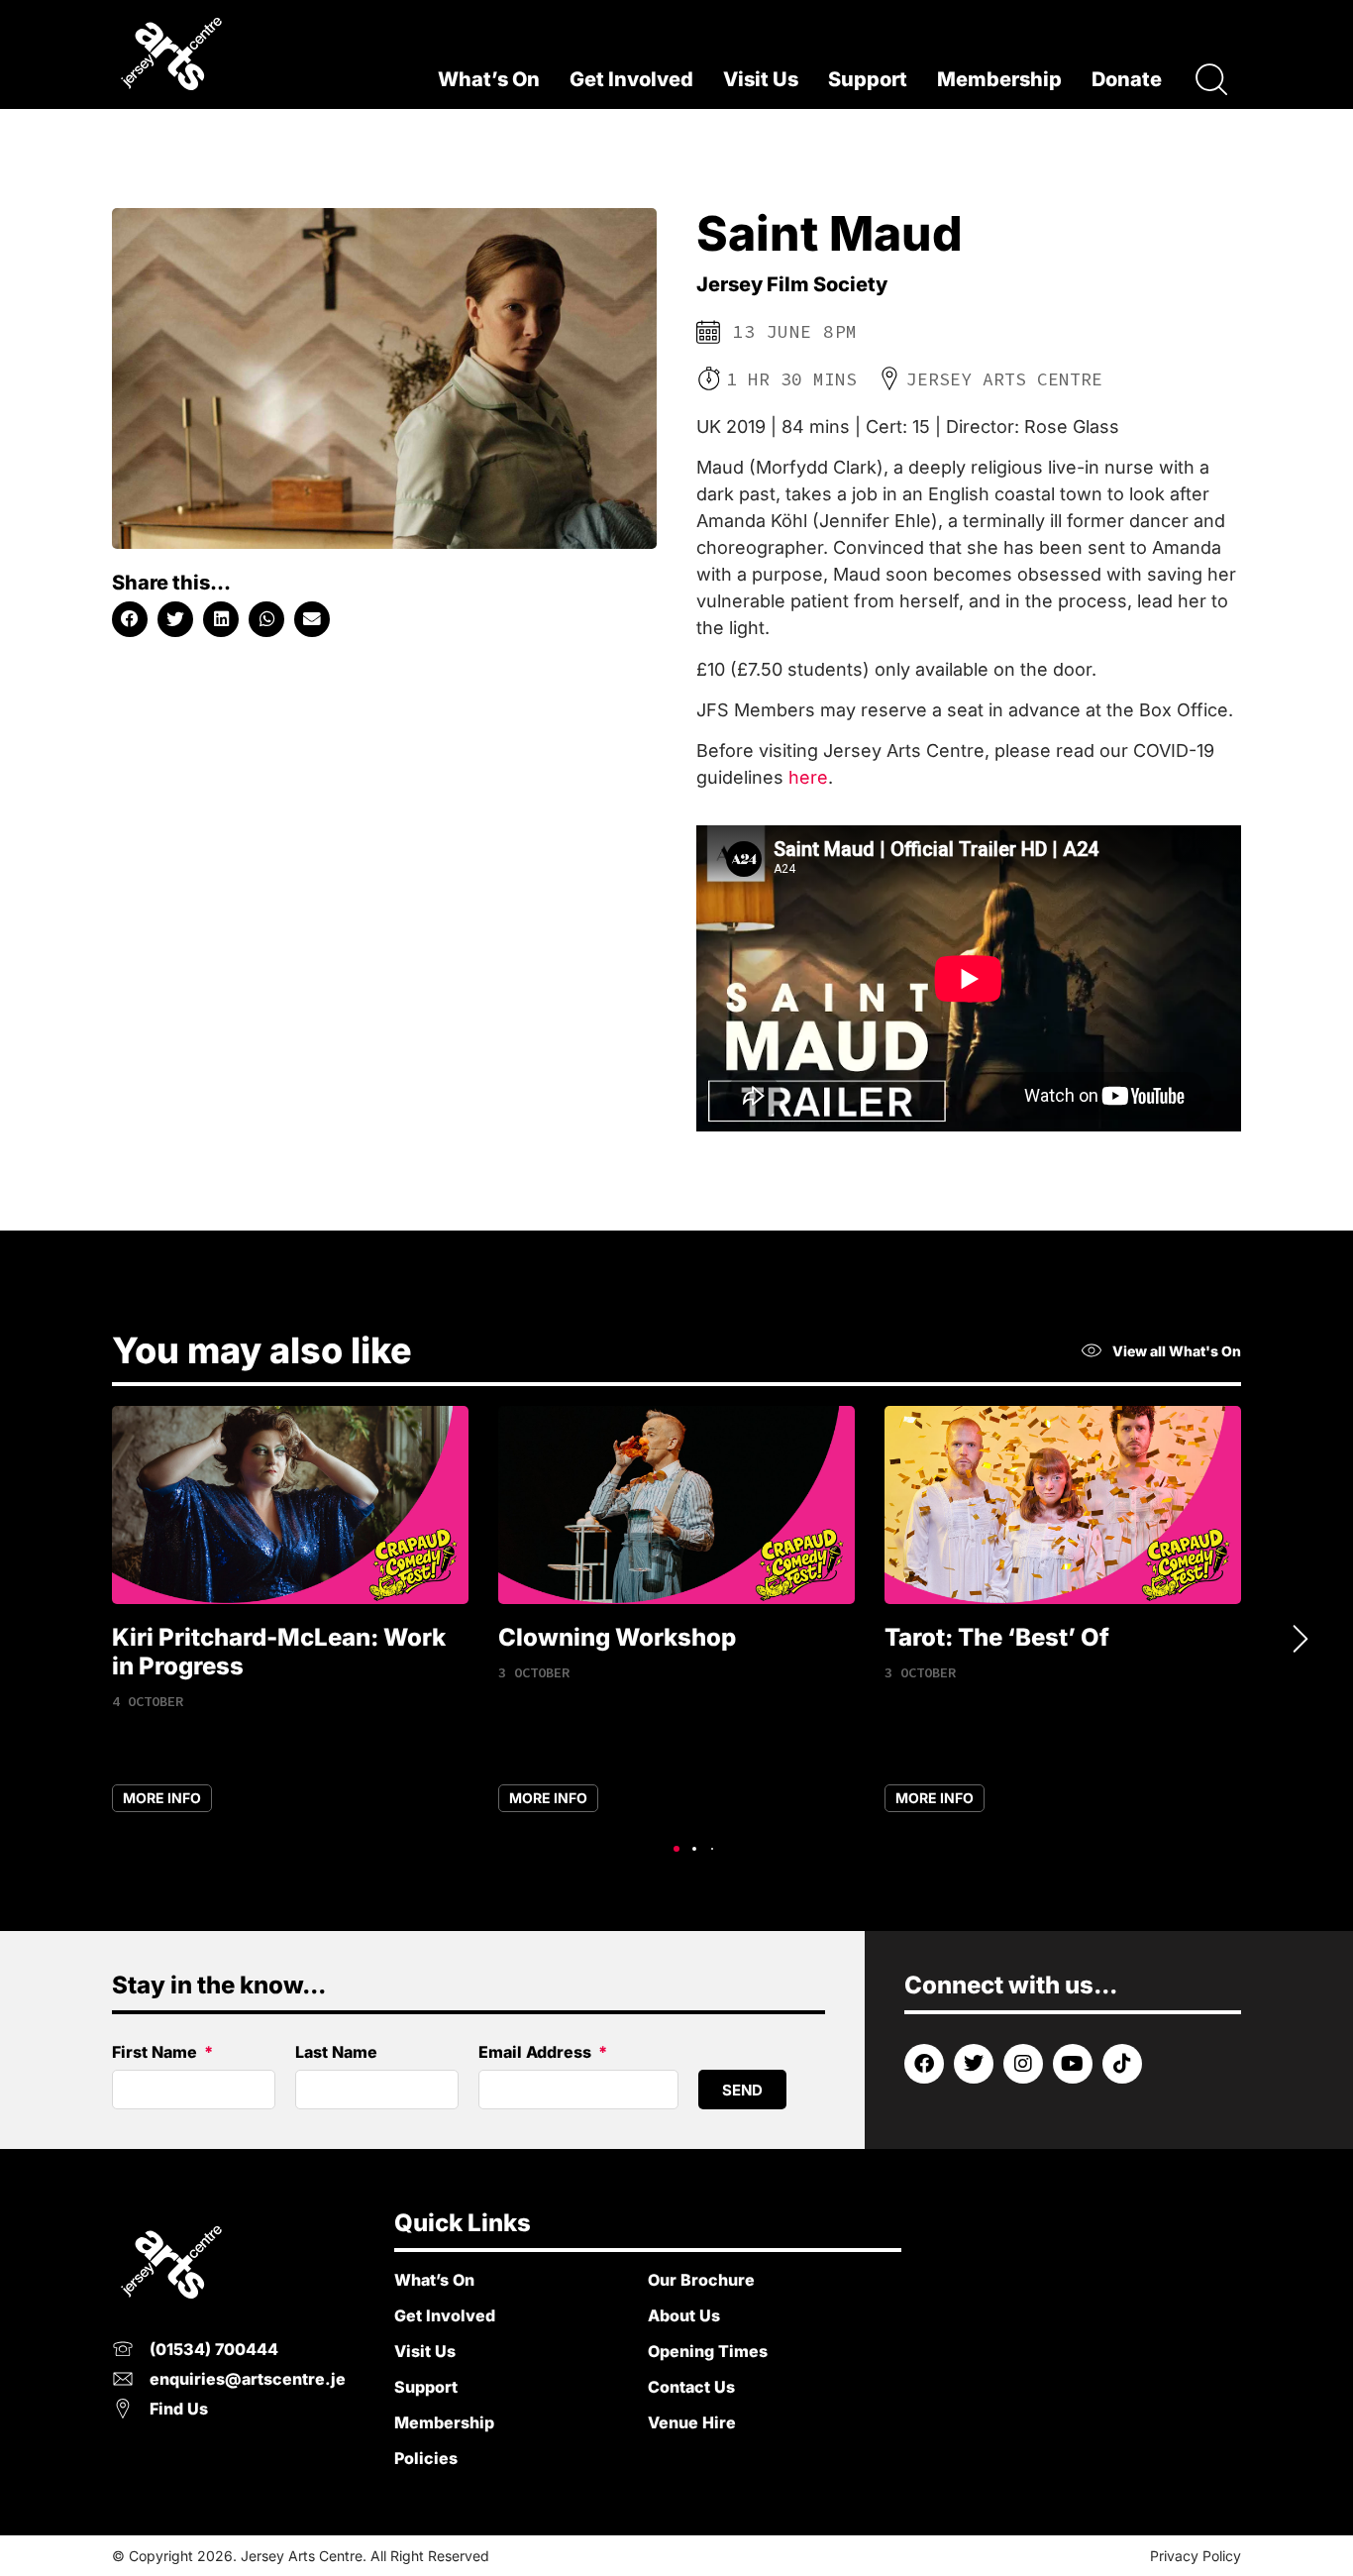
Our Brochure (701, 2280)
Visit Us (761, 79)
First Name (156, 2053)
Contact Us (691, 2387)
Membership (999, 79)
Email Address (537, 2053)
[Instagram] (1023, 2064)
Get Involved (631, 79)
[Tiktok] (1122, 2064)
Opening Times (708, 2351)
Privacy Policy (1196, 2556)
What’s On (489, 79)
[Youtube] (1073, 2064)
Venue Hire (692, 2422)
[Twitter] (974, 2064)
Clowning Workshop (617, 1637)
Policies (426, 2458)
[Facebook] (924, 2064)
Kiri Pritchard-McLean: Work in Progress (279, 1652)
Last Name (336, 2053)
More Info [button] (162, 1798)
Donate (1127, 79)
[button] (130, 619)
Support (868, 79)
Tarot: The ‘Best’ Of (997, 1637)
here (808, 777)
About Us (684, 2315)
